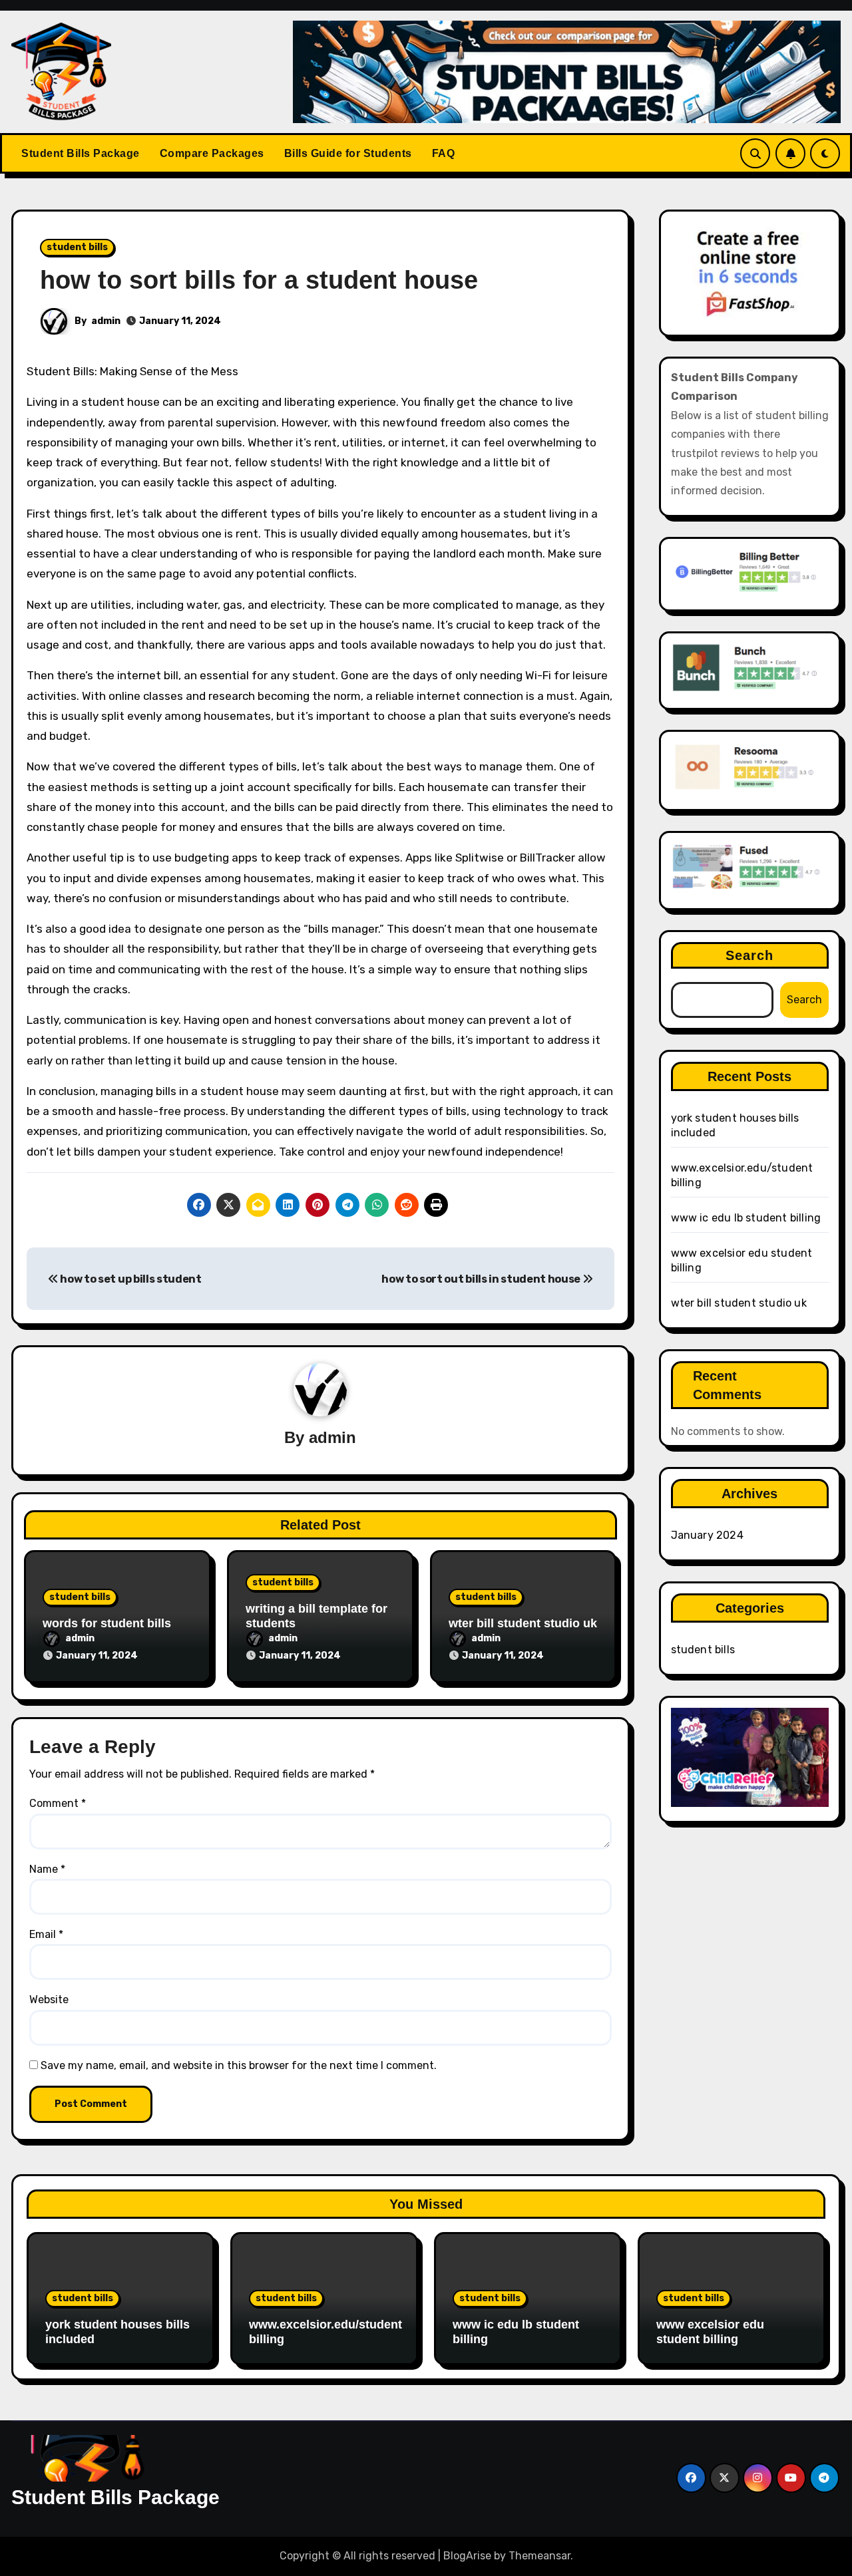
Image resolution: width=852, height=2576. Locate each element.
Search (750, 955)
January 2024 (707, 1535)
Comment (58, 1803)
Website (49, 2000)
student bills (77, 247)
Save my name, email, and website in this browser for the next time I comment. (239, 2065)
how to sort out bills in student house (482, 1279)
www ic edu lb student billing (746, 1218)
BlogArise (467, 2556)
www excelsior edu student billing (710, 2332)
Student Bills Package (81, 153)
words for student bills (107, 1623)
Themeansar (539, 2556)
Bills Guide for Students (348, 153)
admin (106, 321)
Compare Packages (212, 153)
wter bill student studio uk (523, 1623)
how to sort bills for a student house (259, 280)
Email (46, 1934)
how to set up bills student (130, 1279)
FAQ (444, 153)
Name (47, 1869)
